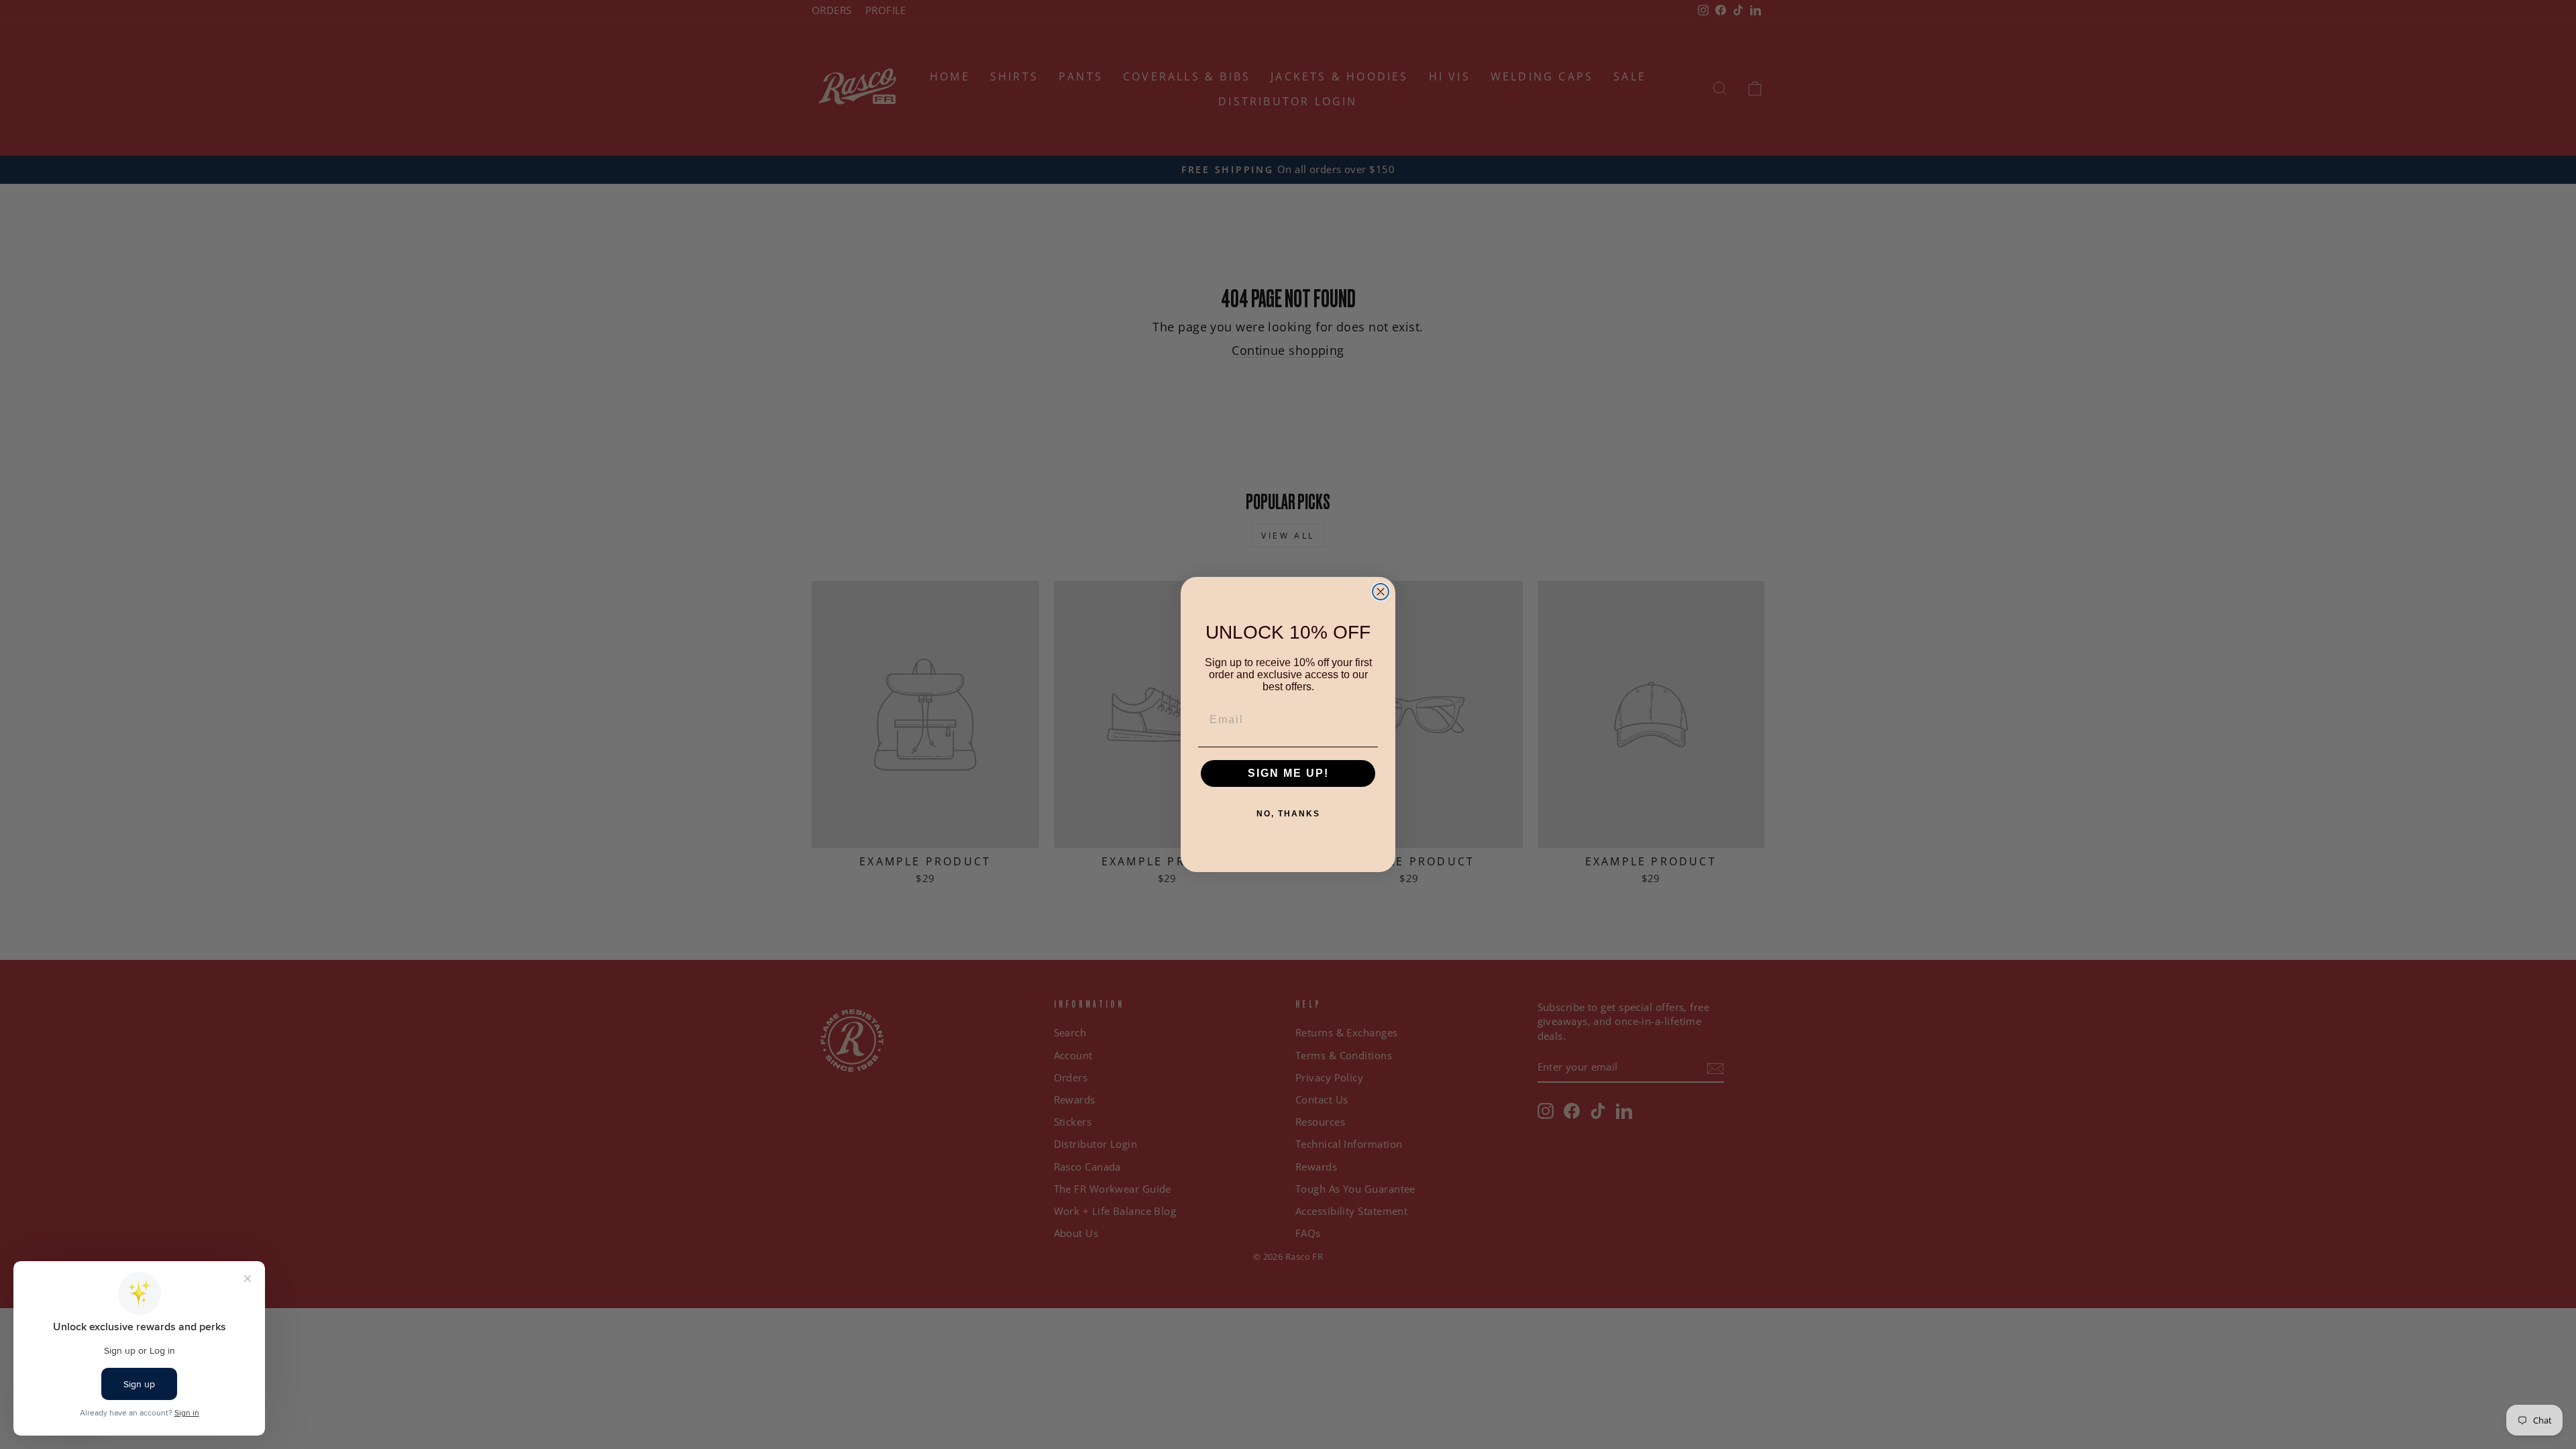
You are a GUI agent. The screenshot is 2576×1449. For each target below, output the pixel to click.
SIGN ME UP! (1288, 773)
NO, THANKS (1288, 814)
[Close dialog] (1381, 592)
